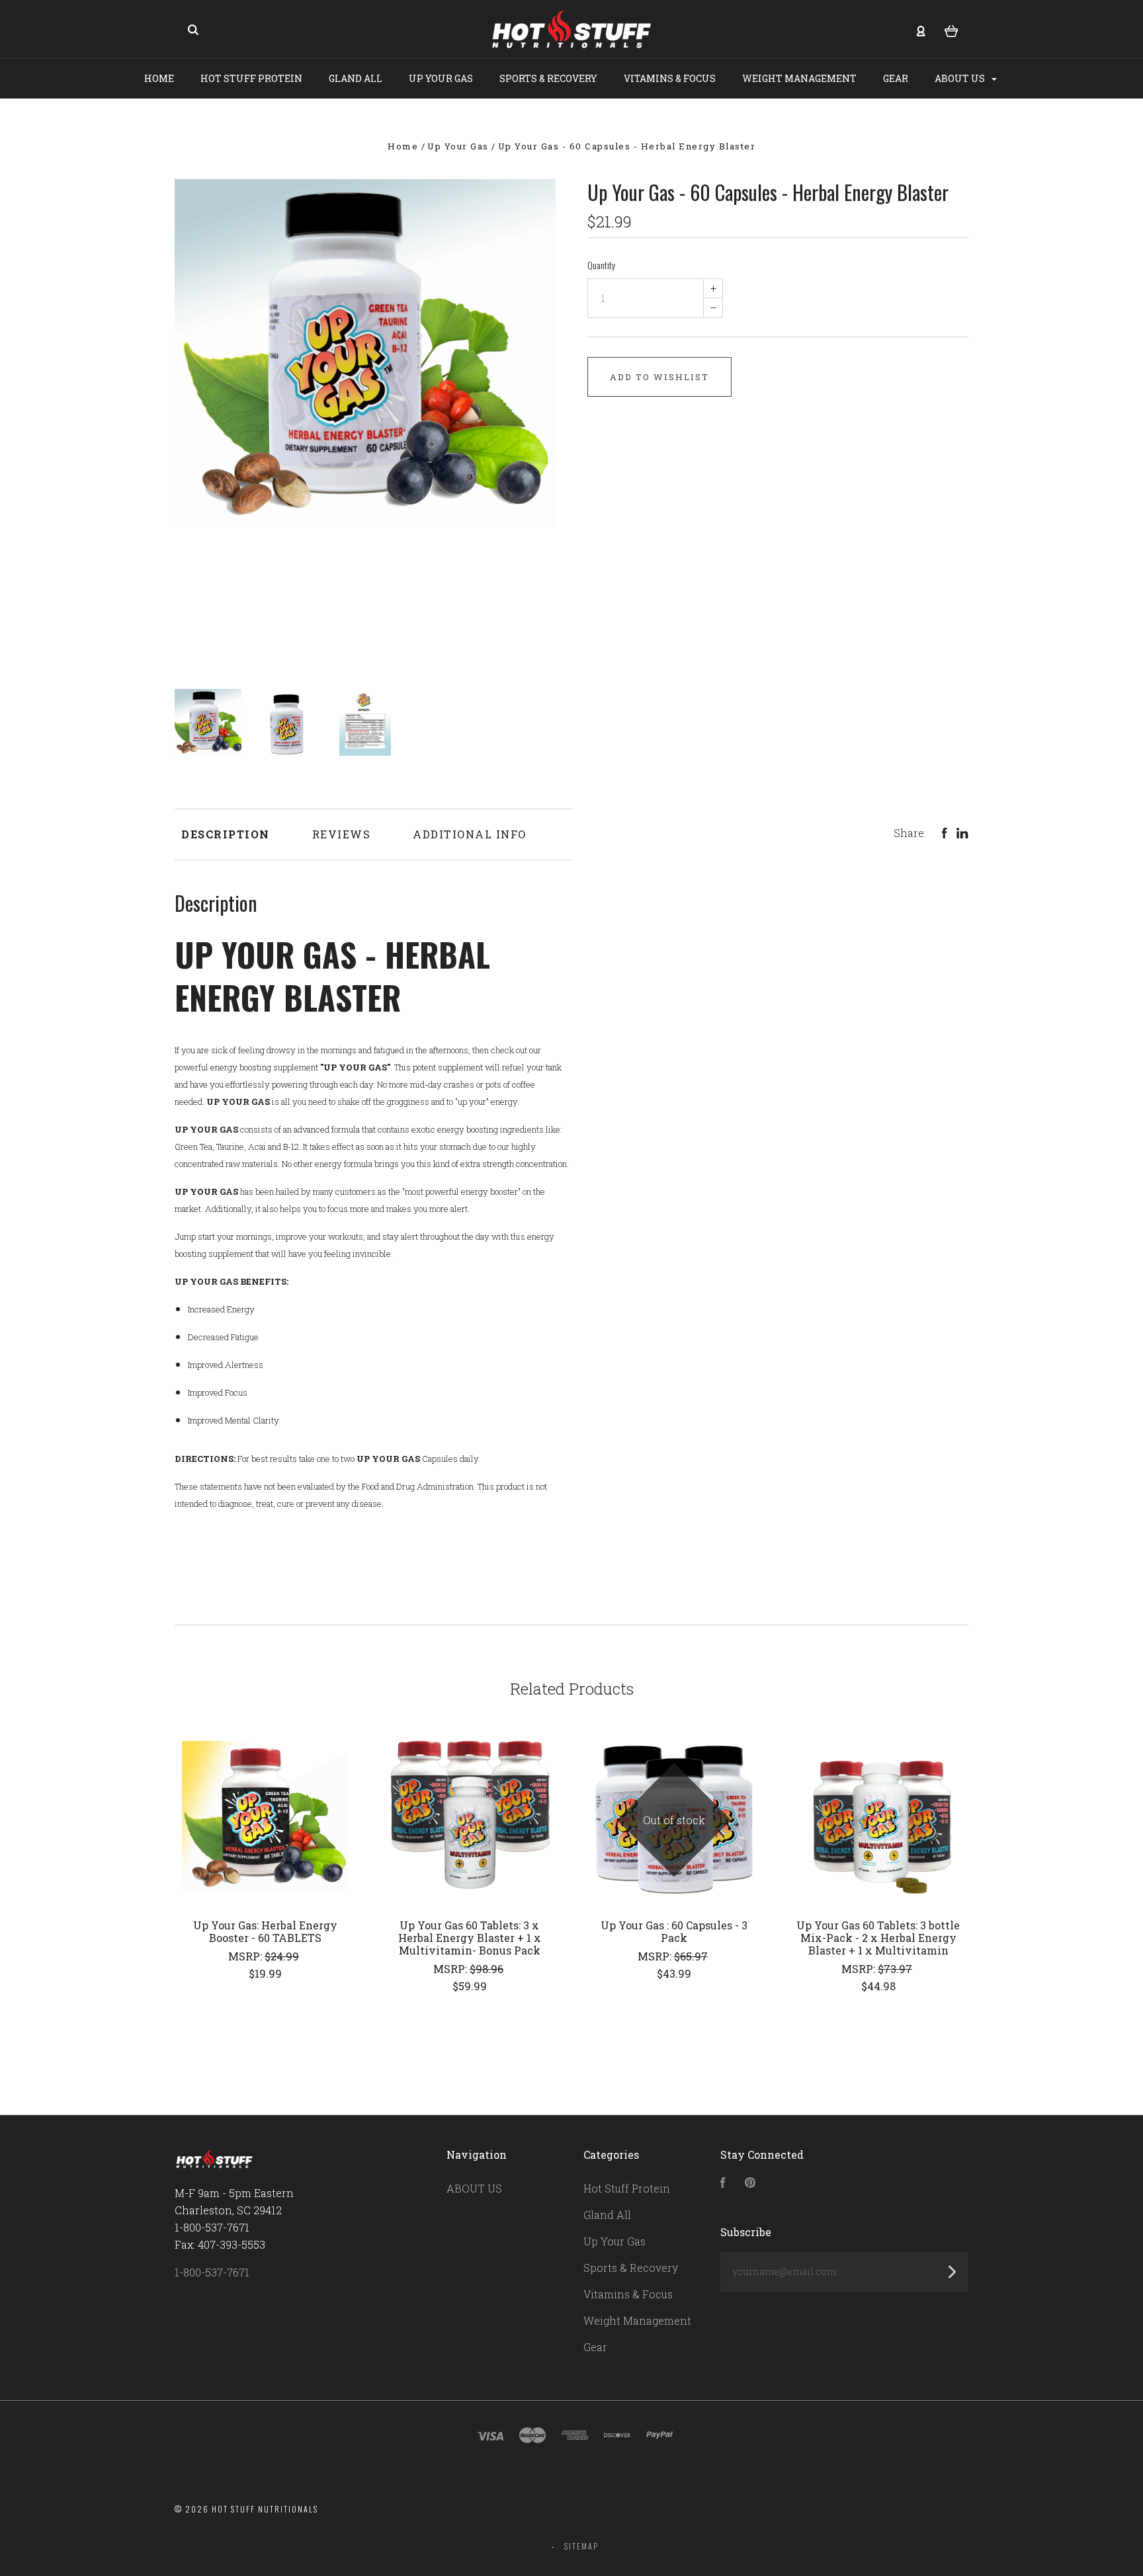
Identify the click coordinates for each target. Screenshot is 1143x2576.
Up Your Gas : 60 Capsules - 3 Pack (674, 1931)
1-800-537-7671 (212, 2272)
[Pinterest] (750, 2184)
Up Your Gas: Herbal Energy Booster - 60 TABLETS (265, 1931)
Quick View (265, 1817)
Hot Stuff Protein (251, 78)
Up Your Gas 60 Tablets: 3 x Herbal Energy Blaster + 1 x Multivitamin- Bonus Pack (470, 1938)
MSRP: (246, 1956)
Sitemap (581, 2546)
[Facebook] (723, 2184)
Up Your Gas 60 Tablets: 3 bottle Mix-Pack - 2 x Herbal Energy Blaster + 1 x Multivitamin (878, 1938)
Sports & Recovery (548, 78)
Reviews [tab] (342, 834)
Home (159, 78)
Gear (896, 78)
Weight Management (799, 78)
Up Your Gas (441, 78)
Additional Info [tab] (470, 834)
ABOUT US (961, 78)
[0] (952, 30)
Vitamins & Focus (670, 78)
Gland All (356, 78)
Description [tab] (226, 834)
